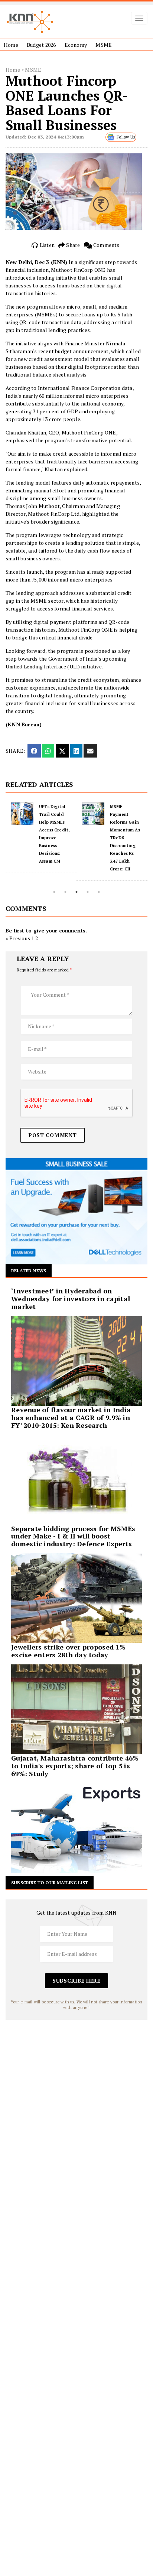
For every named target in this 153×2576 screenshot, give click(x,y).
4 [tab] (88, 892)
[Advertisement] (76, 2096)
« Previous (18, 938)
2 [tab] (65, 892)
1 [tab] (54, 892)
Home (11, 45)
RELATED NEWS (29, 1271)
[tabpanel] (41, 838)
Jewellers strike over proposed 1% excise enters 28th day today (68, 1651)
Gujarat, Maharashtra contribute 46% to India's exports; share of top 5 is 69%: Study (75, 1766)
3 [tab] (76, 892)
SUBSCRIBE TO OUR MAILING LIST (50, 1883)
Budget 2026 (41, 45)
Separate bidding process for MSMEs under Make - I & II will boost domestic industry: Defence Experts (73, 1536)
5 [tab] (99, 892)
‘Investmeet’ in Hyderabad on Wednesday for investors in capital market (71, 1299)
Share (72, 245)
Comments (106, 245)
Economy (76, 45)
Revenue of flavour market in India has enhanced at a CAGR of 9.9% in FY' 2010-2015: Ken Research (71, 1417)
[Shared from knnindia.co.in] (90, 751)
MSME (104, 45)
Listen (47, 245)
